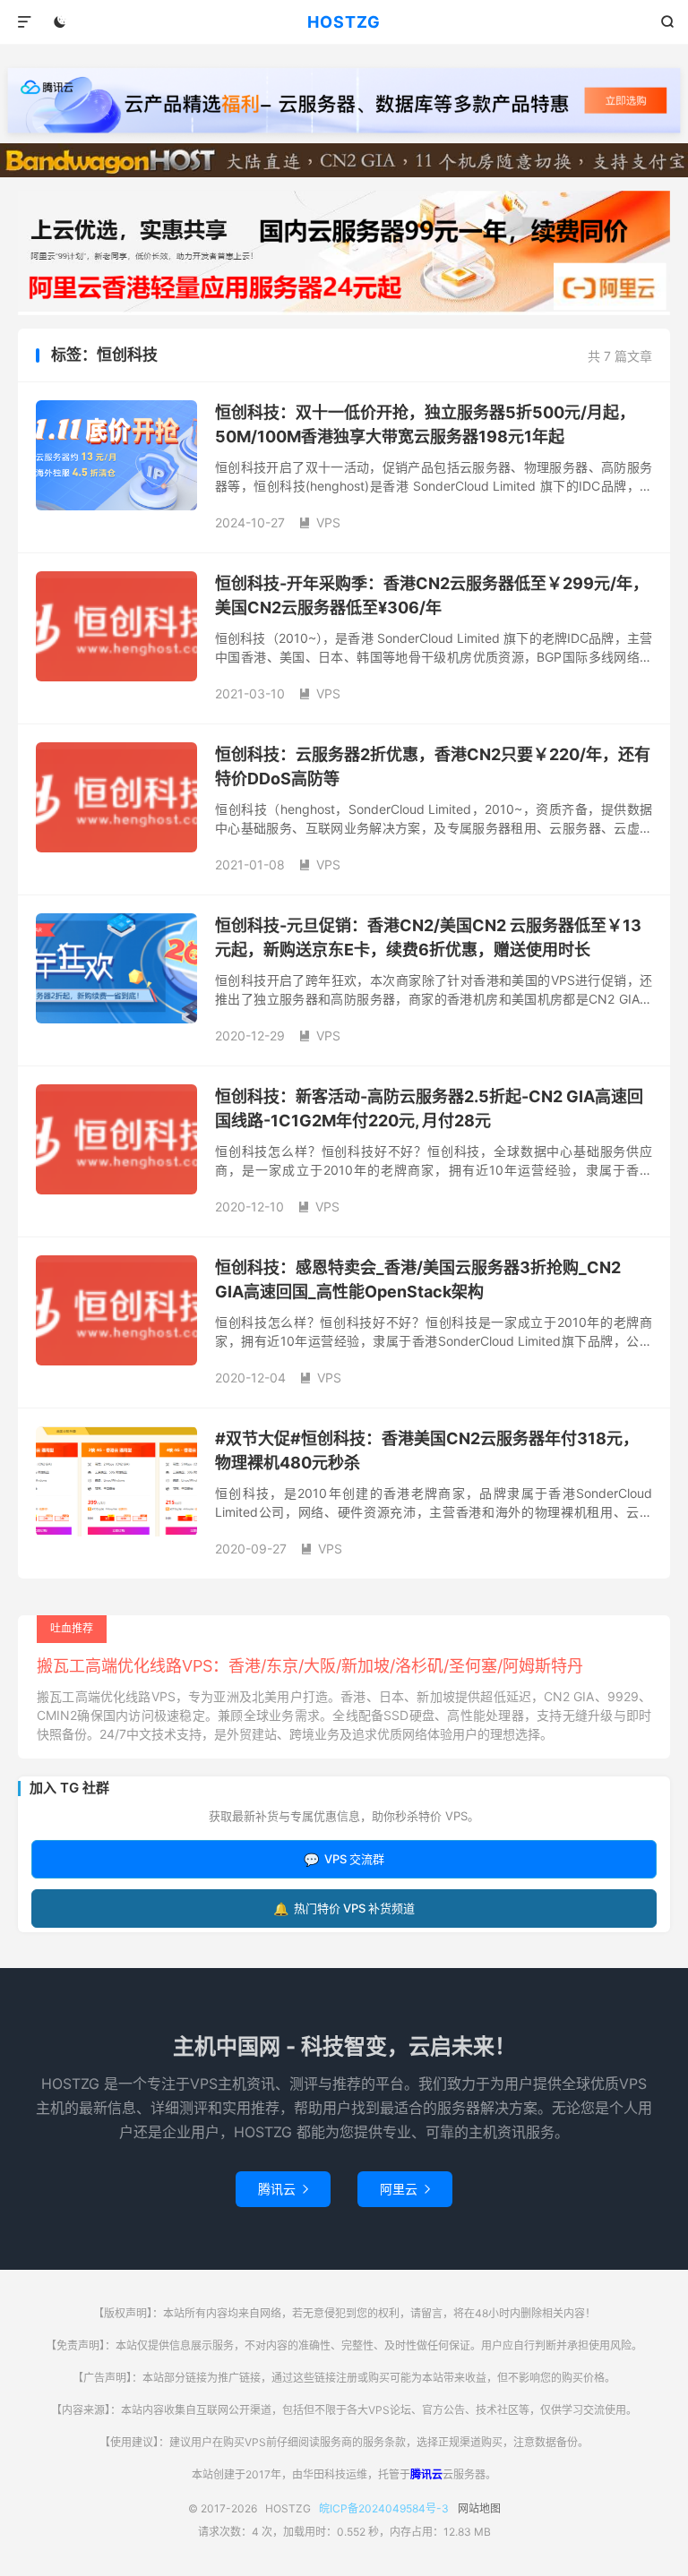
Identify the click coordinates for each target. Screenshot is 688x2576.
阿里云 (405, 2189)
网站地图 (479, 2508)
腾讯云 (283, 2189)
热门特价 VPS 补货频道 (344, 1908)
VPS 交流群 (344, 1859)
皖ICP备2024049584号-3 (384, 2508)
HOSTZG (344, 22)
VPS (319, 522)
